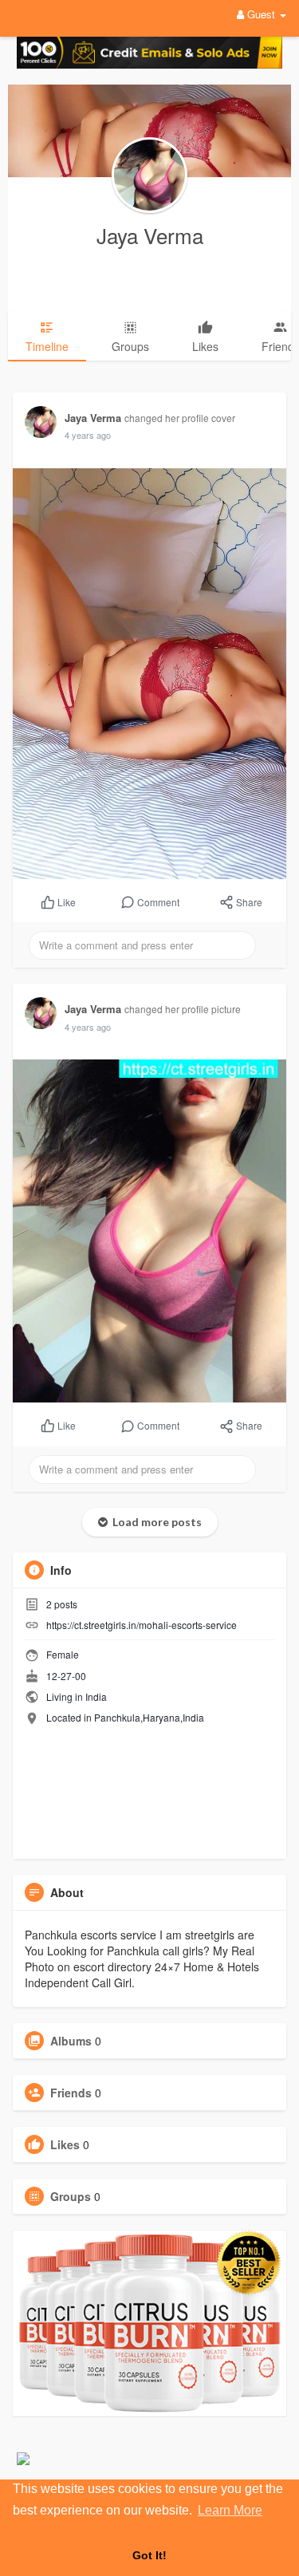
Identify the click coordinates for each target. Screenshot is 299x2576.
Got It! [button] (149, 2555)
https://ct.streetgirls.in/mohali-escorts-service (142, 1625)
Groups (71, 2196)
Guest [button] (261, 14)
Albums (71, 2041)
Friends (71, 2093)
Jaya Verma (150, 235)
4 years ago (88, 435)
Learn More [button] (230, 2510)
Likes (65, 2144)
